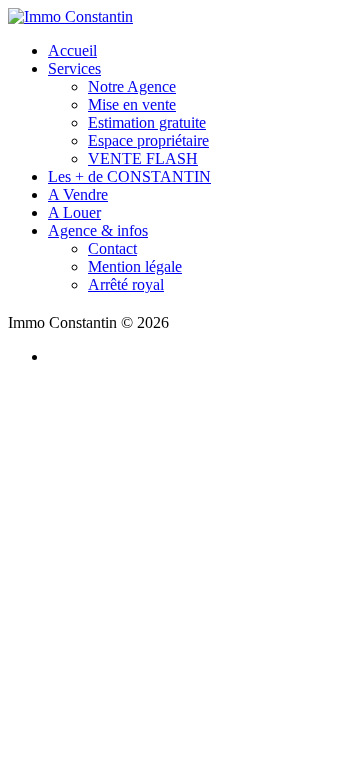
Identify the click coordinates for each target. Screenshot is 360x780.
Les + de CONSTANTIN (129, 176)
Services (74, 68)
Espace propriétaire (148, 140)
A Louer (74, 212)
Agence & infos (98, 230)
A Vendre (78, 194)
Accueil (72, 50)
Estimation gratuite (147, 122)
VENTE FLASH (143, 158)
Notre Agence (132, 86)
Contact (112, 248)
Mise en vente (132, 104)
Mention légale (135, 266)
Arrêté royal (126, 284)
